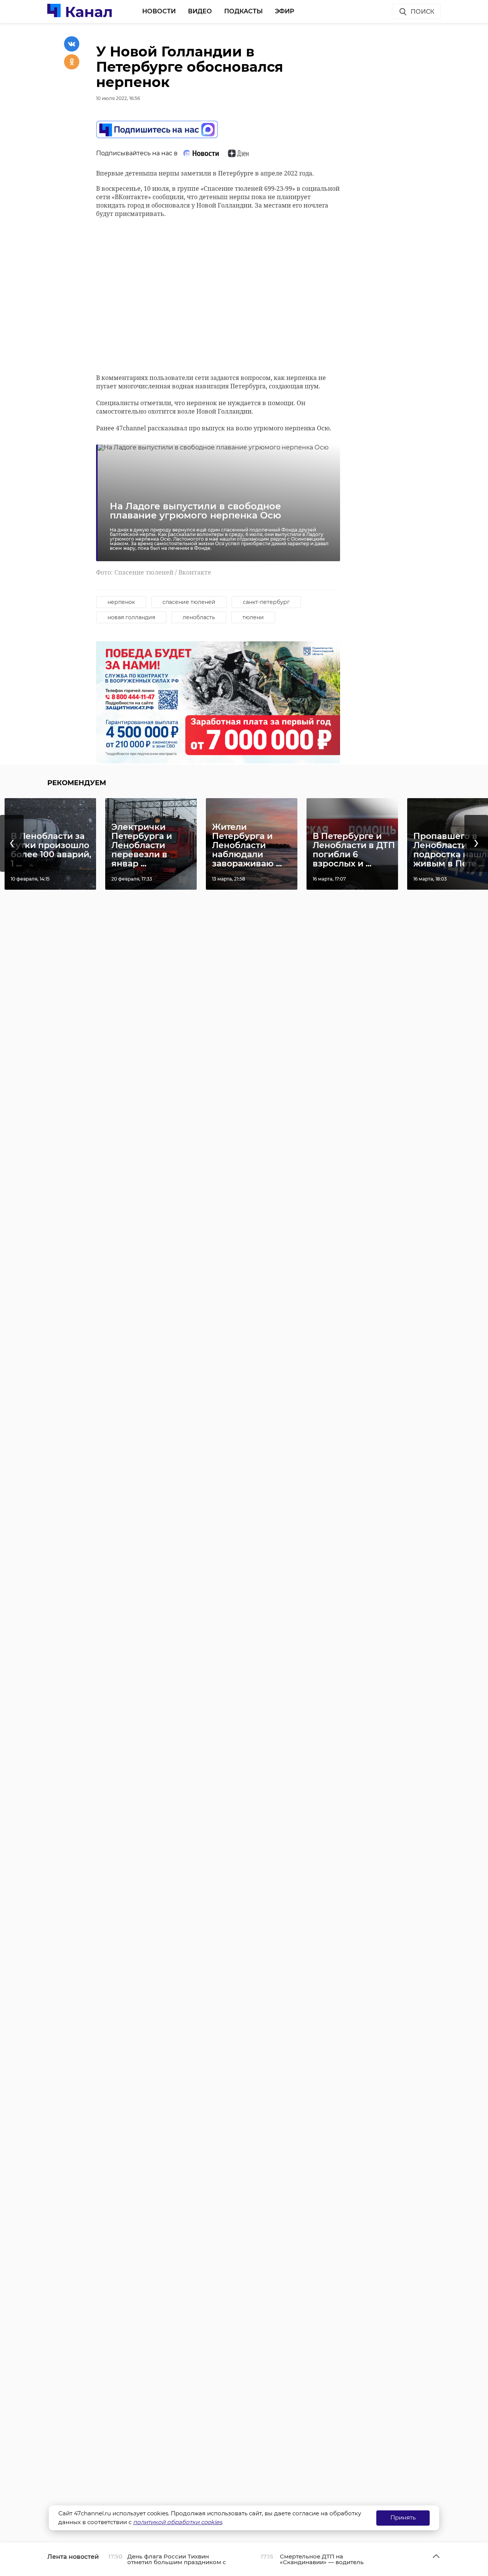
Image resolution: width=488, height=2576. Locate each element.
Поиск (422, 12)
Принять (403, 2517)
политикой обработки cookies (177, 2522)
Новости (159, 11)
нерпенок (121, 602)
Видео (200, 11)
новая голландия (131, 617)
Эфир (285, 11)
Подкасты (243, 11)
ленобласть (199, 617)
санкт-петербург (266, 602)
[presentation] (12, 843)
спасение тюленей (189, 602)
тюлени (253, 617)
